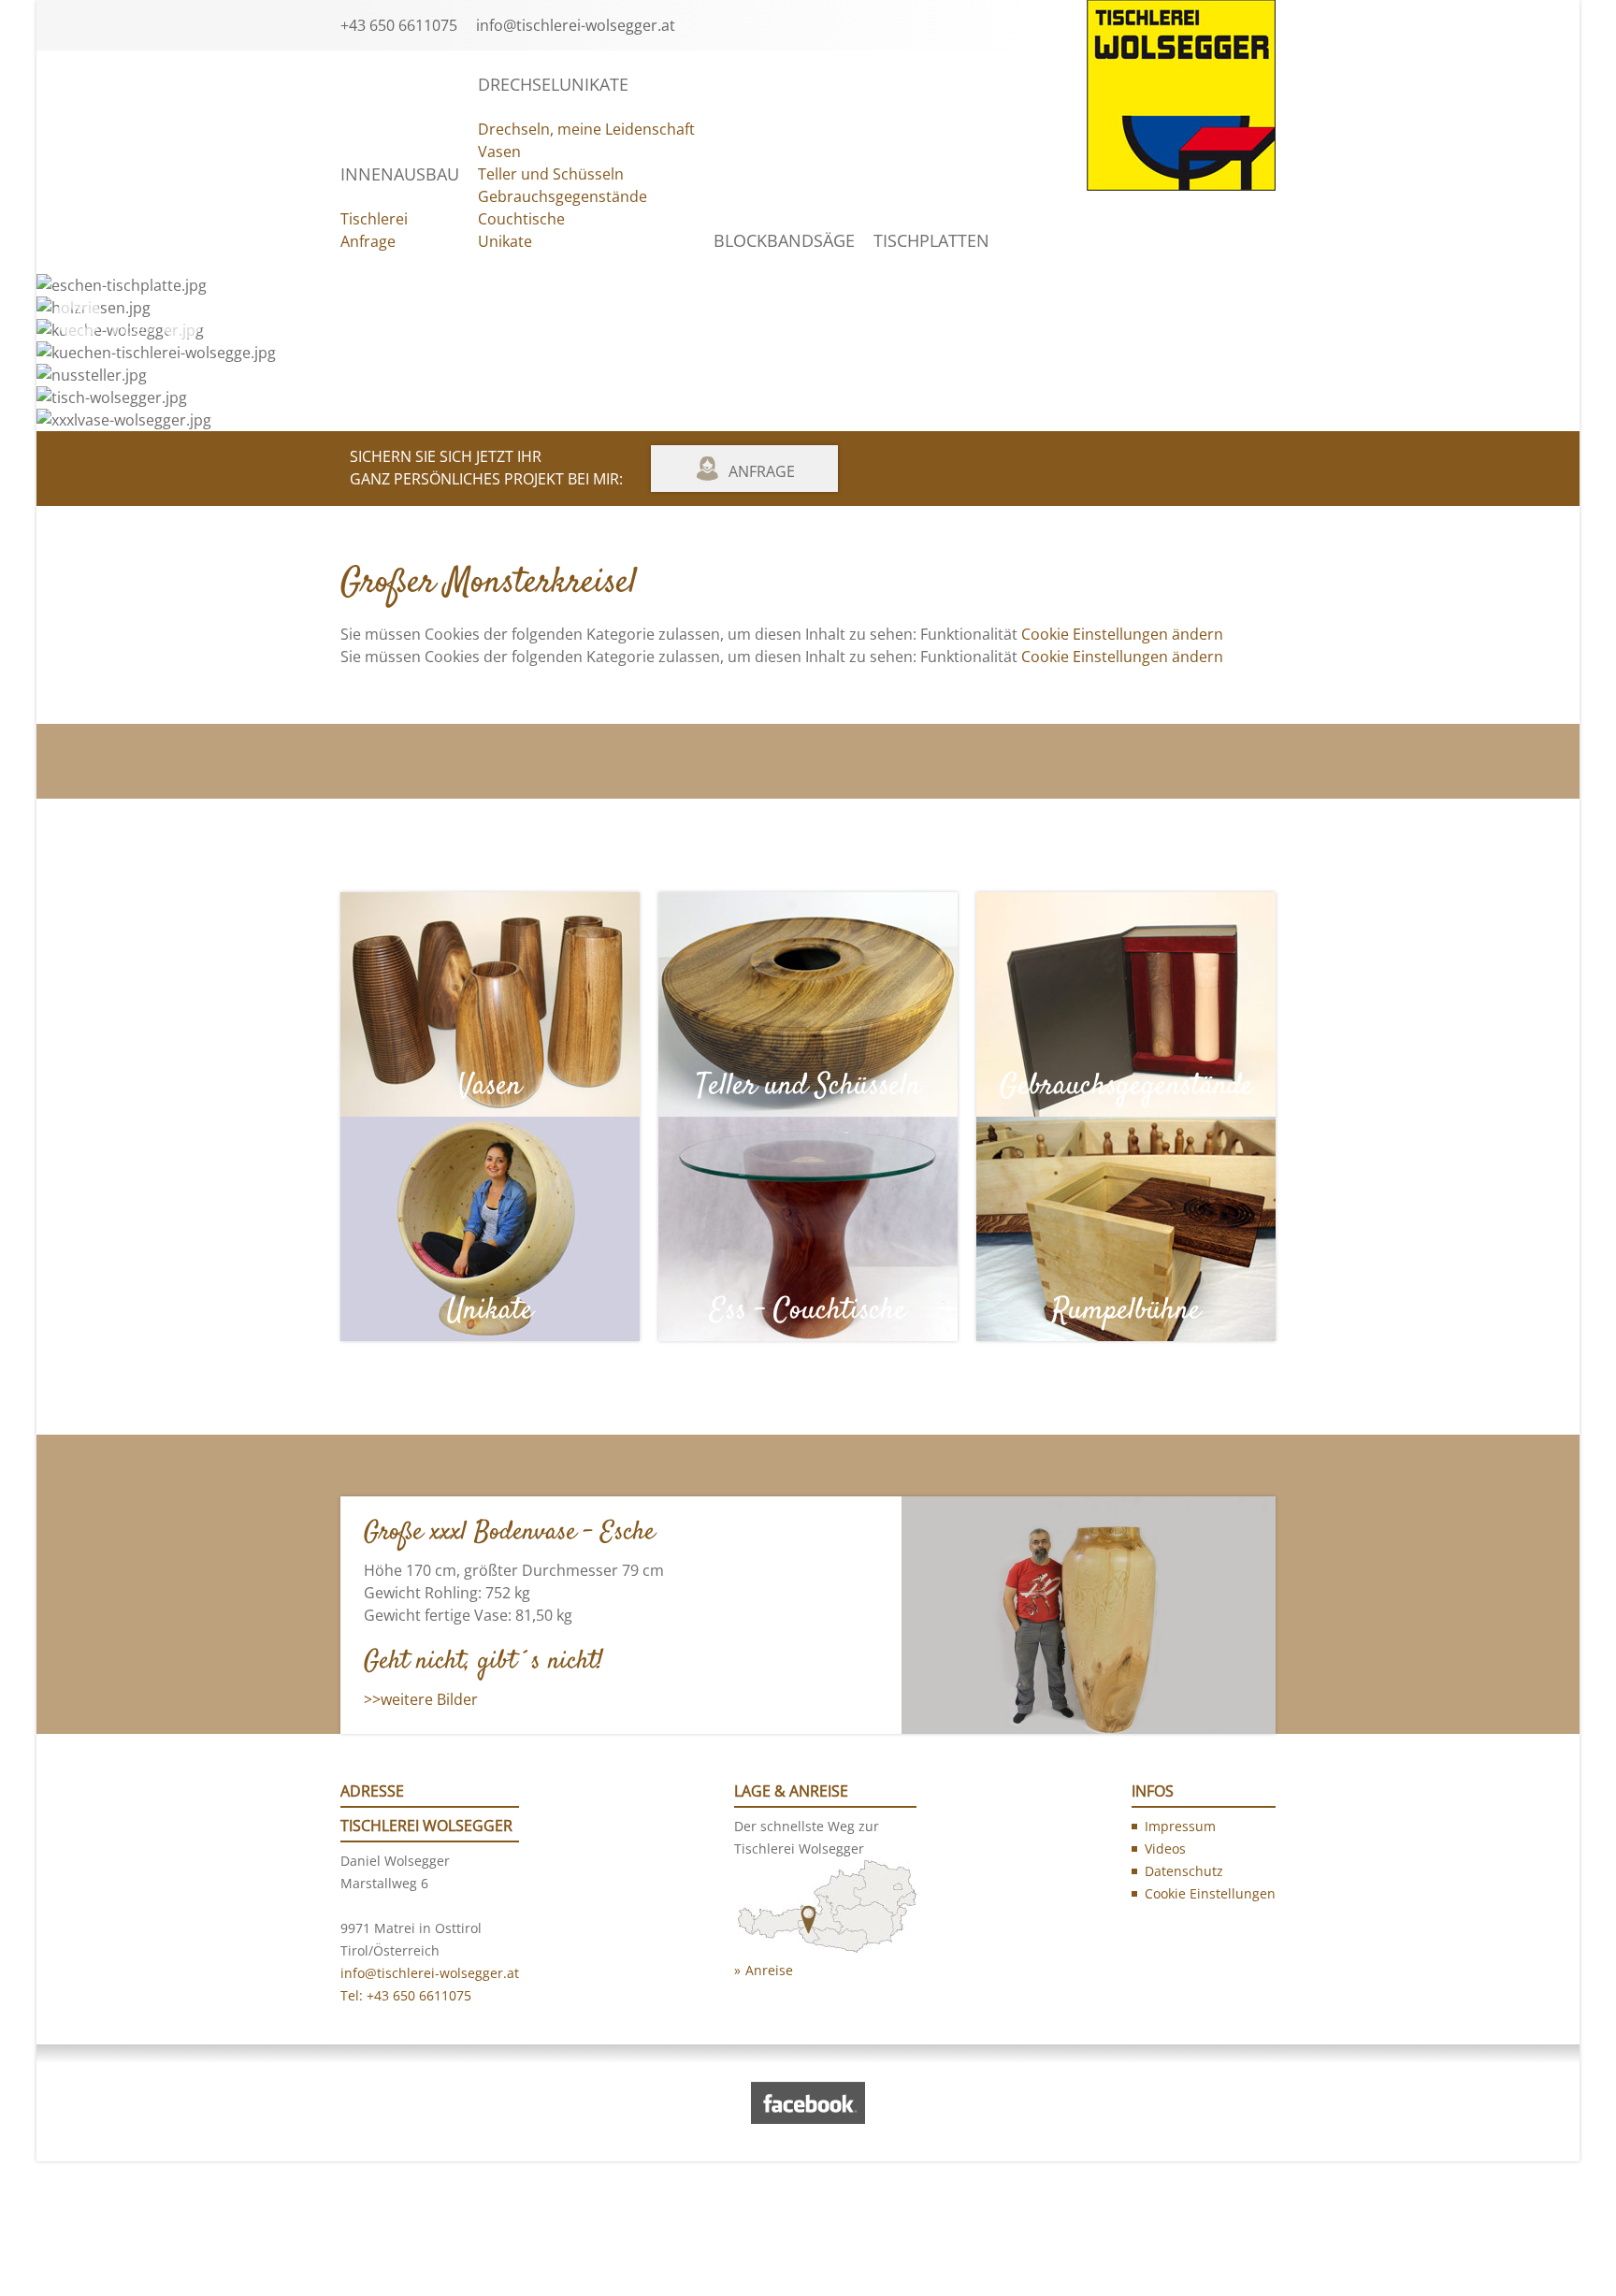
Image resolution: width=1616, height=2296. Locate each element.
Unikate (505, 241)
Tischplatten (931, 240)
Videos (134, 329)
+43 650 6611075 (399, 25)
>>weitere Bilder (421, 1699)
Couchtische (521, 219)
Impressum (1180, 1826)
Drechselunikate (553, 84)
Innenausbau (400, 174)
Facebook (247, 329)
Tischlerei (374, 219)
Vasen (499, 152)
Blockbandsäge (784, 240)
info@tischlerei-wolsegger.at (576, 25)
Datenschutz (1184, 1871)
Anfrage (368, 241)
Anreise (769, 1970)
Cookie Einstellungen (1210, 1893)
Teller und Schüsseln (551, 174)
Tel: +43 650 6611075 (406, 1995)
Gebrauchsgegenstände (563, 196)
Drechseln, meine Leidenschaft (586, 129)
